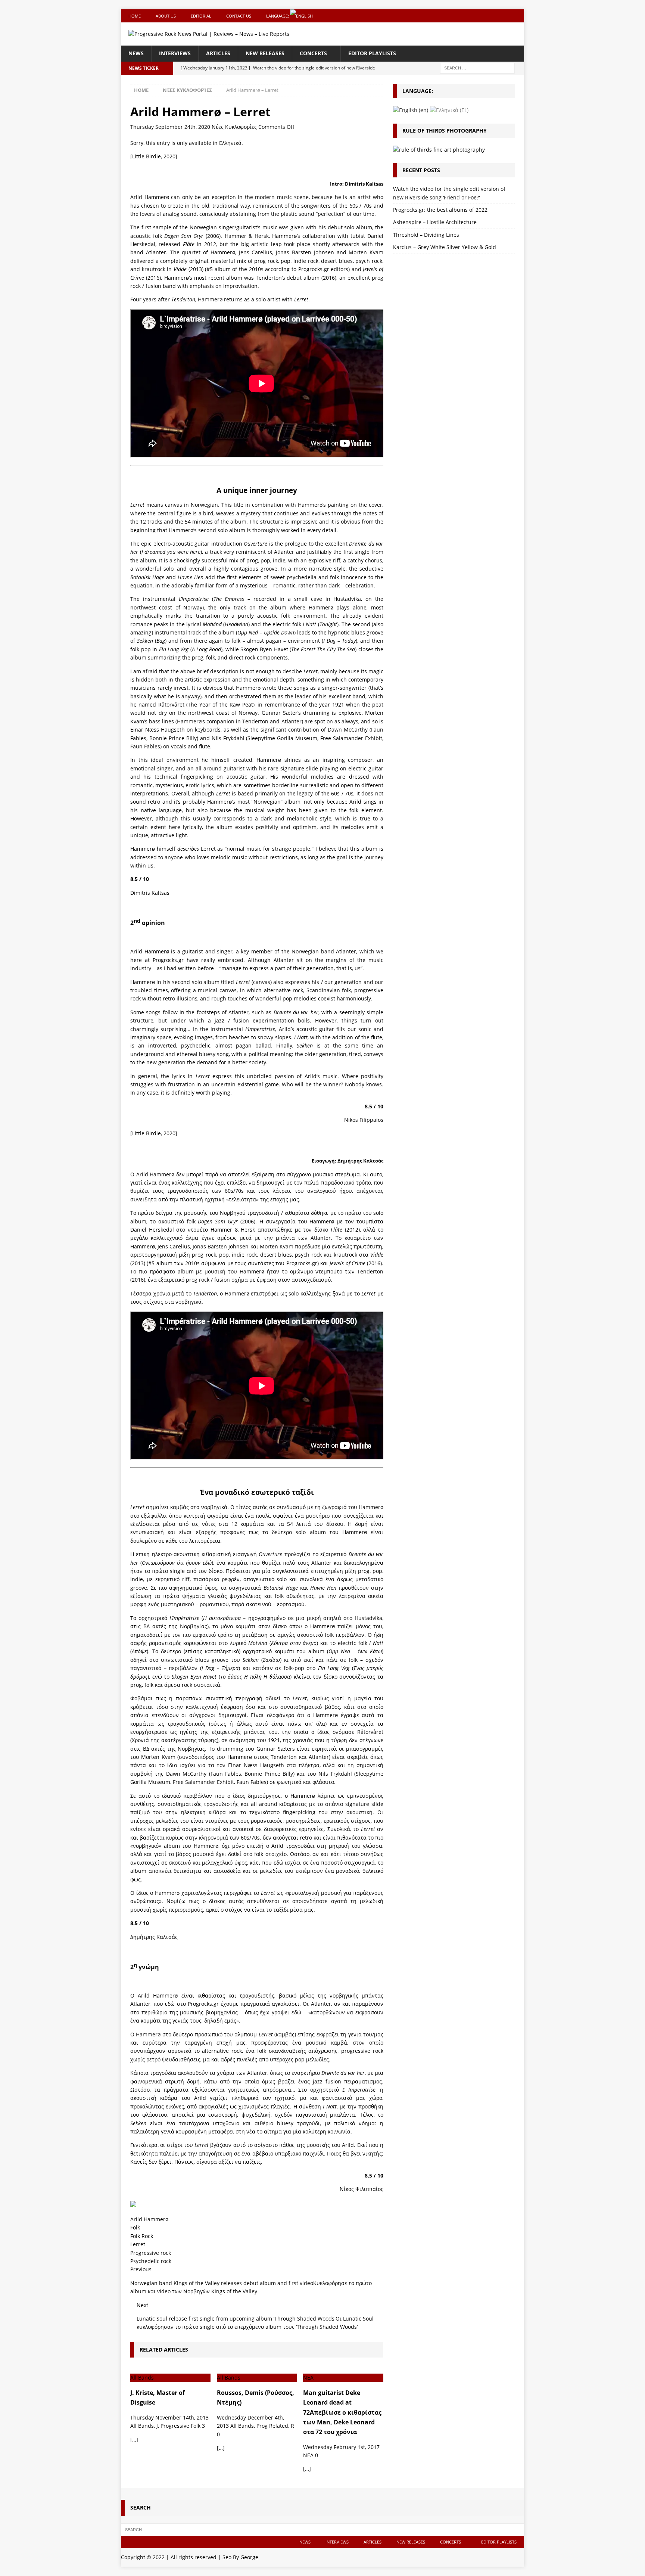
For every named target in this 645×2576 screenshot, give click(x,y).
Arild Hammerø (149, 2219)
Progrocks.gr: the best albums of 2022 (440, 210)
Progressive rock (151, 2253)
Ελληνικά (230, 143)
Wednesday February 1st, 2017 (341, 2447)
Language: (278, 16)
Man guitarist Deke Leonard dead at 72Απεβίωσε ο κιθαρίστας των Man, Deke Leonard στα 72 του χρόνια (342, 2412)
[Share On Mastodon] (133, 2202)
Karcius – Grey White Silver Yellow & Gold (445, 247)
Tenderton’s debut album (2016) (296, 278)
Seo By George (240, 2557)
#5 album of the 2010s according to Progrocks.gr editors (277, 269)
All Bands (142, 2426)
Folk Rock (142, 2236)
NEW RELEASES (265, 53)
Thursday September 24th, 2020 (170, 127)
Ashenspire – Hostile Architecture (435, 222)
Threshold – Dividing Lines (426, 235)
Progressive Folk (180, 2426)
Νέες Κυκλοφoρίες (234, 127)
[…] (134, 2440)
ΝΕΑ (308, 2455)
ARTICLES (218, 53)
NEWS (136, 53)
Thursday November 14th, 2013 (169, 2417)
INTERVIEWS (175, 53)
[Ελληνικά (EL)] (449, 110)
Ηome (135, 16)
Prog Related (272, 2426)
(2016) (356, 1263)
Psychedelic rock (151, 2261)
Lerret (138, 2244)
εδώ (296, 2012)
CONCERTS (313, 53)
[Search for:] (477, 67)
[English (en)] (411, 110)
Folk (135, 2227)
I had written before (189, 968)
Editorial (201, 16)
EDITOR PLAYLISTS (372, 53)
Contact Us (239, 16)
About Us (166, 16)
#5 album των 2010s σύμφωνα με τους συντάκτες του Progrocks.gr (233, 1263)
